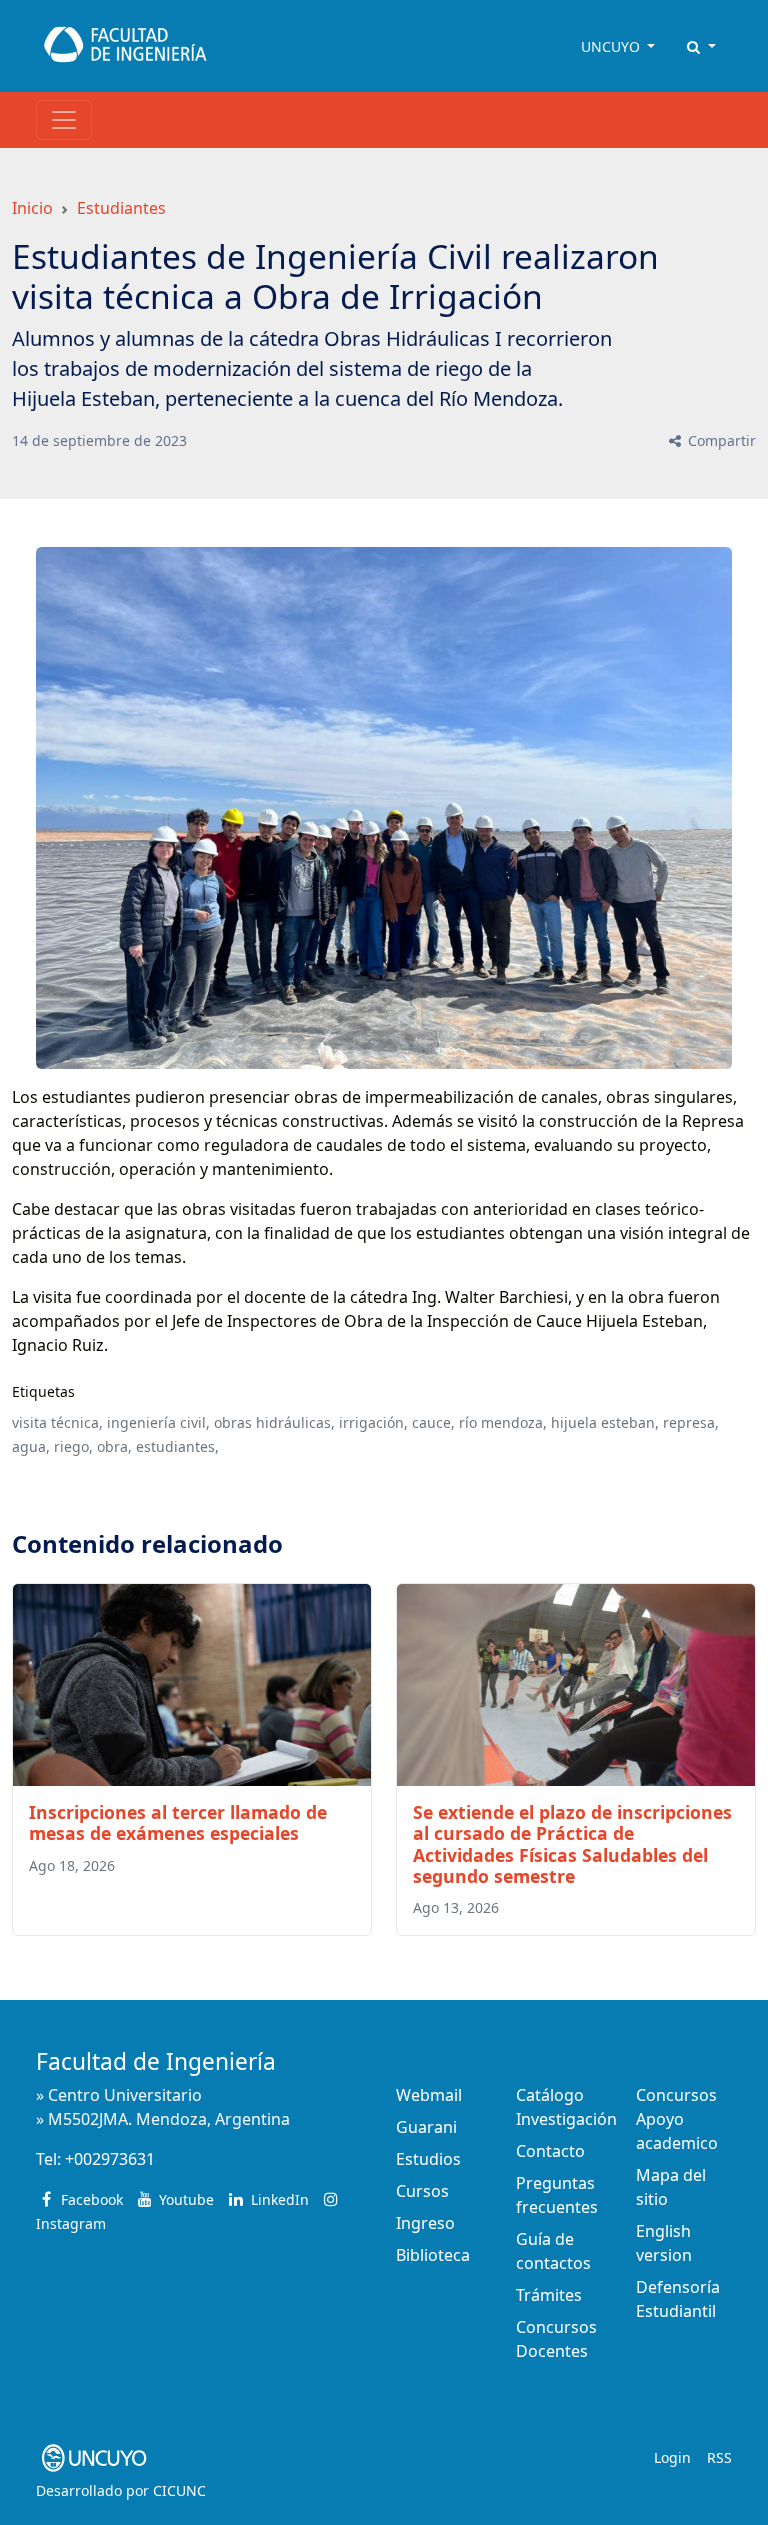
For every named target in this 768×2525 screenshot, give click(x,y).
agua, (31, 1446)
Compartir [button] (720, 440)
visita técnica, (57, 1422)
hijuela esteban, (605, 1422)
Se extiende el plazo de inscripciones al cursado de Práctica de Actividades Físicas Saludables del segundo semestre (572, 1843)
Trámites (549, 2295)
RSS (719, 2457)
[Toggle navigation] (64, 120)
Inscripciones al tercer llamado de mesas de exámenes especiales (178, 1822)
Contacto (550, 2151)
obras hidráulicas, (274, 1422)
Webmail (429, 2095)
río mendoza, (503, 1422)
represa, (691, 1422)
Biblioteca (433, 2255)
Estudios (428, 2159)
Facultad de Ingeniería (156, 2061)
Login (672, 2457)
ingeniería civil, (158, 1422)
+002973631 (110, 2159)
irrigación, (373, 1422)
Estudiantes (121, 208)
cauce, (433, 1422)
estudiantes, (177, 1446)
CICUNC (179, 2490)
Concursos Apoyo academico (677, 2119)
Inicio (32, 208)
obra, (114, 1446)
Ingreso (425, 2223)
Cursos (422, 2191)
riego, (73, 1446)
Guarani (426, 2127)
